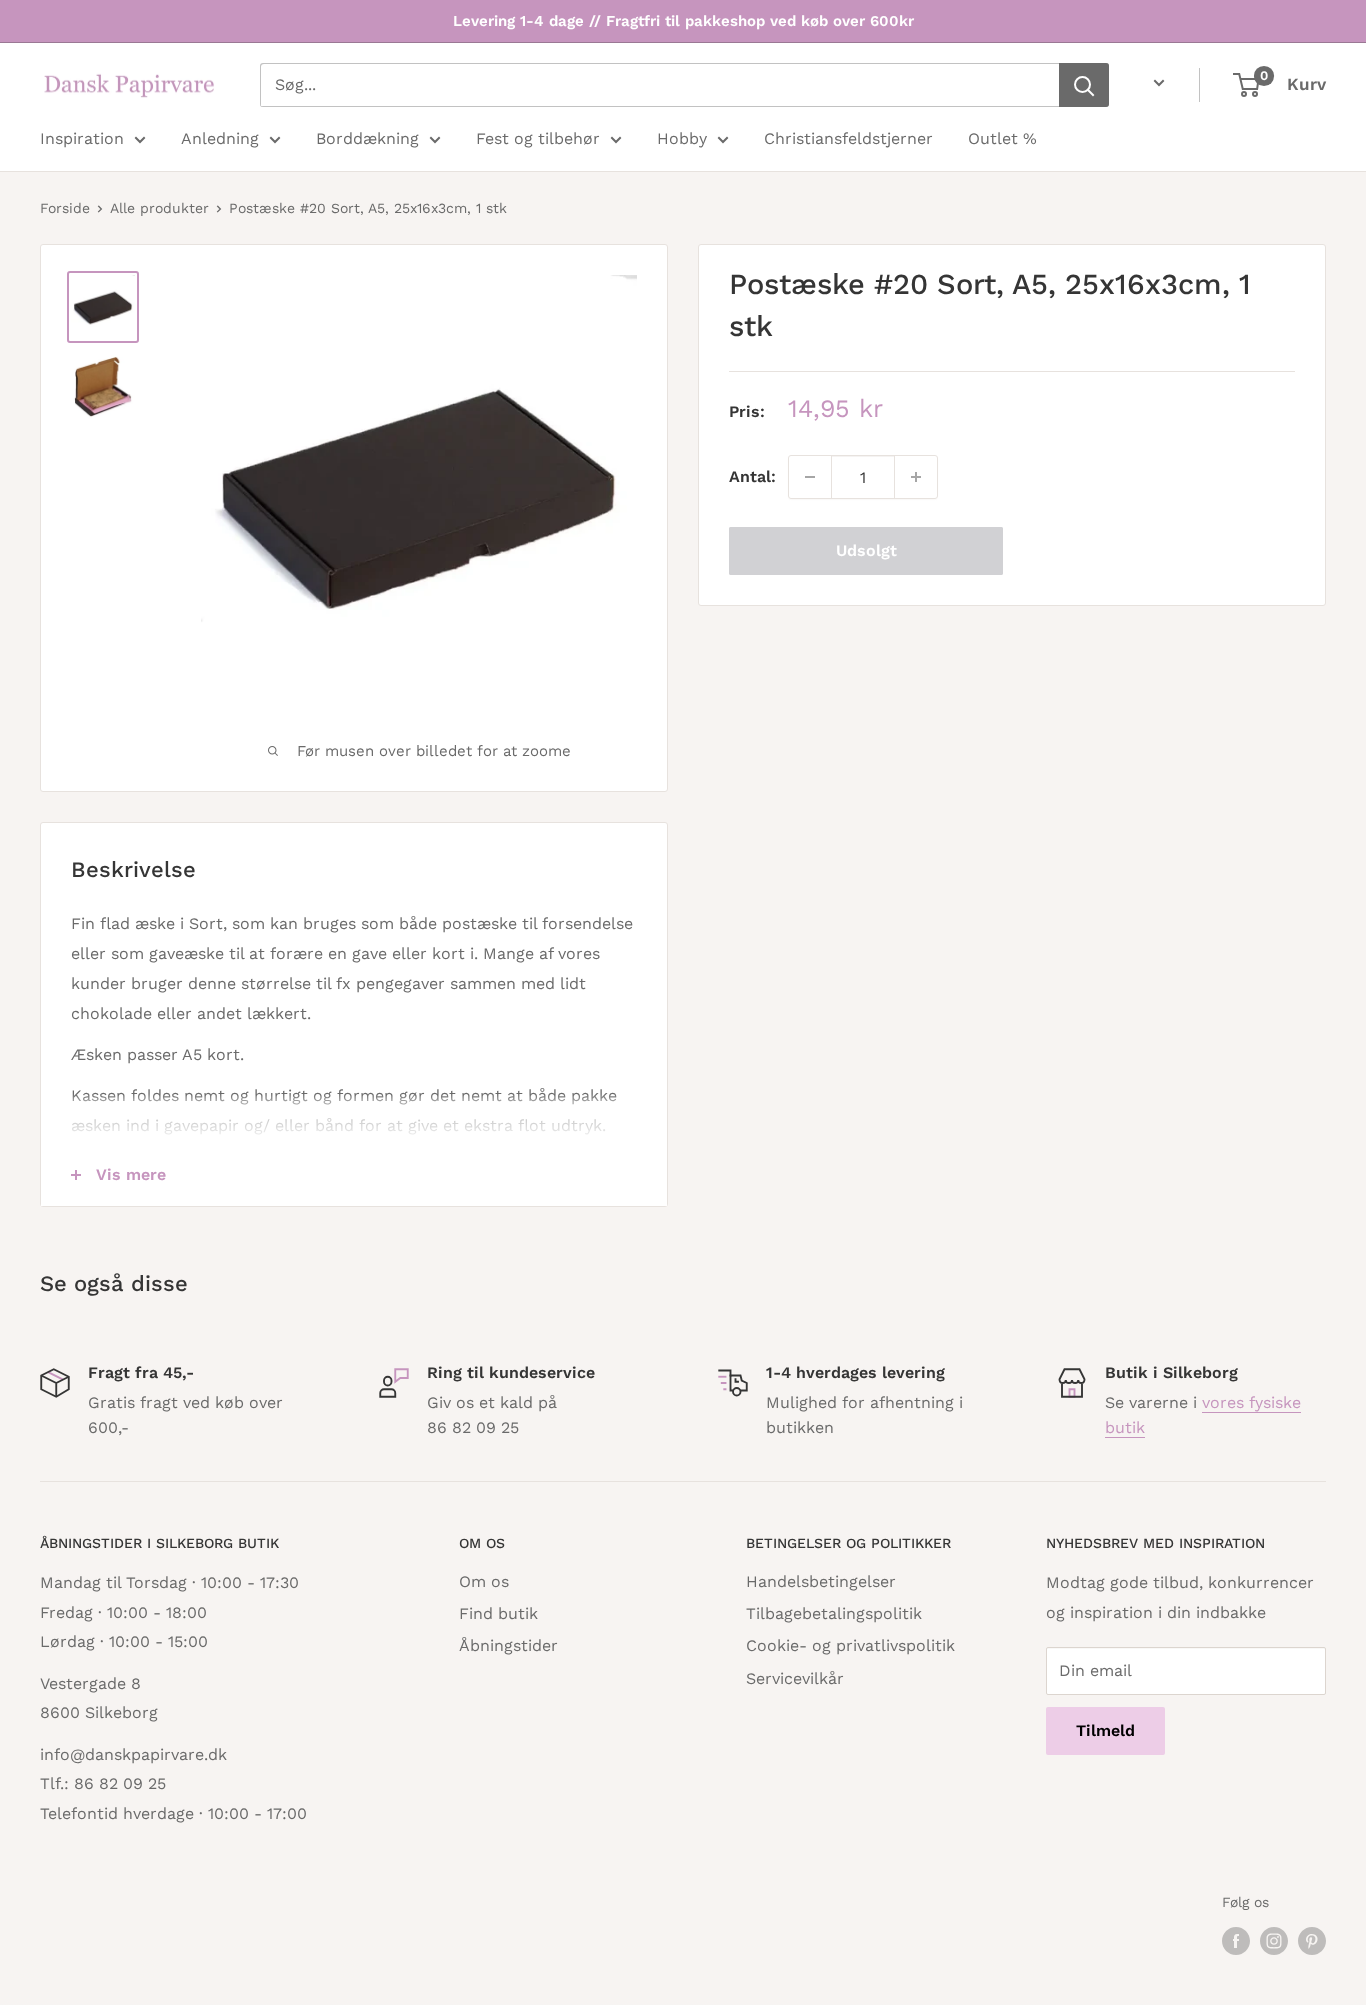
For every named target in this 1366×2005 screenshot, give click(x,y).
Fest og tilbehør (538, 138)
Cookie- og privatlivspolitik (850, 1645)
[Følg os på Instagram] (1274, 1941)
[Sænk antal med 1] (810, 477)
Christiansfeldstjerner (848, 138)
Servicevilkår (795, 1678)
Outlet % (1002, 138)
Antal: (752, 476)
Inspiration (82, 138)
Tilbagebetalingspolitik (834, 1613)
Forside (65, 208)
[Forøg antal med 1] (916, 477)
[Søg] (1084, 85)
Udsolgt (866, 550)
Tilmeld (1105, 1730)
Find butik (498, 1613)
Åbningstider (508, 1645)
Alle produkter (159, 208)
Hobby (682, 138)
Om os (484, 1581)
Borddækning (367, 138)
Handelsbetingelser (821, 1581)
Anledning (220, 138)
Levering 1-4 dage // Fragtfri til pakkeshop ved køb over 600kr (683, 21)
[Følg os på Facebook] (1236, 1941)
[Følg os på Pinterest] (1312, 1941)
